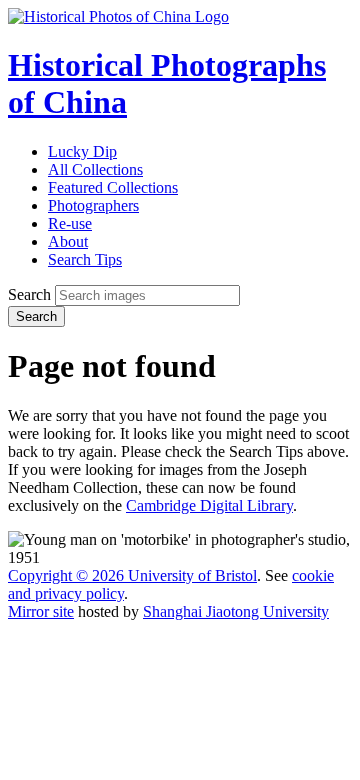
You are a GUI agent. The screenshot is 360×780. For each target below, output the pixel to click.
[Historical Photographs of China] (118, 16)
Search (29, 294)
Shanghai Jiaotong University (236, 611)
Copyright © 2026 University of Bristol (132, 575)
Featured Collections (113, 187)
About (68, 241)
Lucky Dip (82, 151)
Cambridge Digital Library (209, 505)
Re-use (70, 223)
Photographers (93, 205)
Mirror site (41, 611)
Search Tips (85, 259)
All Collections (95, 169)
